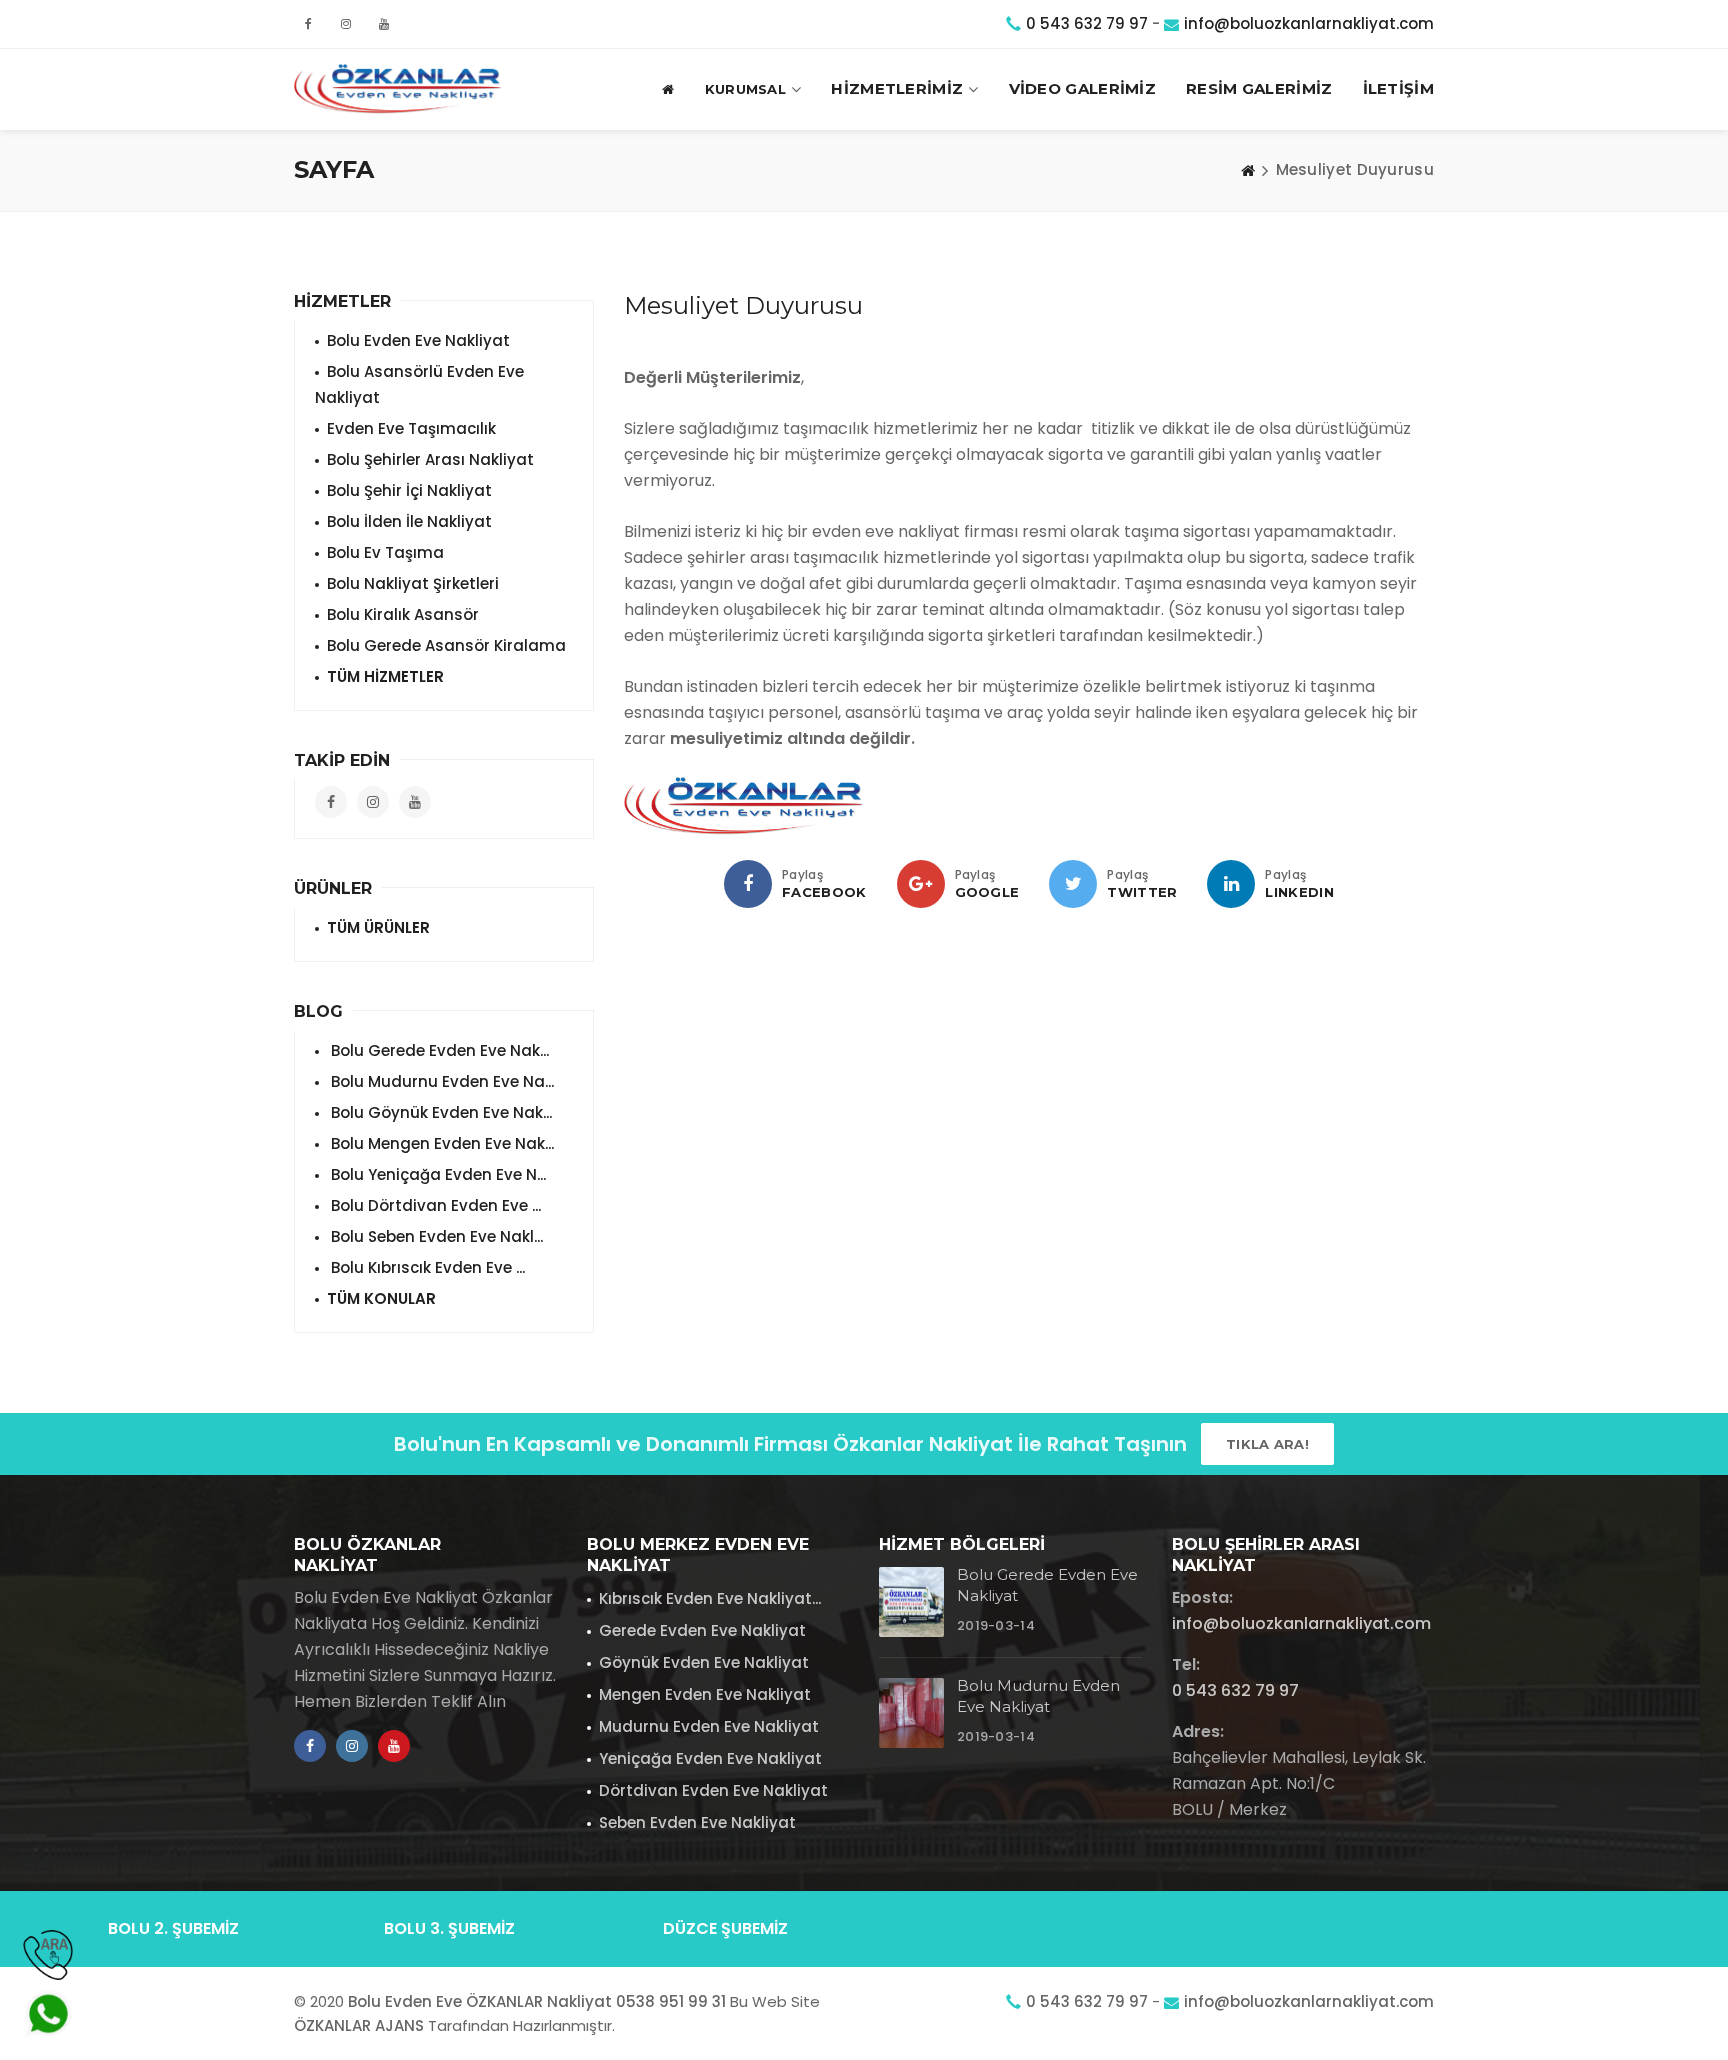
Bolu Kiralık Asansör (403, 614)
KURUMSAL (745, 89)
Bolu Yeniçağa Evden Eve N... (436, 1174)
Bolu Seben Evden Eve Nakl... (435, 1236)
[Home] (1248, 170)
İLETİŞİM (1398, 88)
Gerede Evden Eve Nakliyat (702, 1630)
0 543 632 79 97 (1087, 23)
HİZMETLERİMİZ (897, 88)
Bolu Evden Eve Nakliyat (418, 340)
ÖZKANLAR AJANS (359, 2025)
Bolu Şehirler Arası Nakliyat (430, 459)
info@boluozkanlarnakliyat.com (1309, 23)
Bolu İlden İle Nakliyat (409, 521)
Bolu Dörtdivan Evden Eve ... (434, 1205)
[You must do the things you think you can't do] (911, 1602)
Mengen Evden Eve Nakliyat (705, 1694)
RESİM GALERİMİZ (1259, 88)
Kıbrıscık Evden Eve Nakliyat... (710, 1598)
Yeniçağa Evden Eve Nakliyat (710, 1758)
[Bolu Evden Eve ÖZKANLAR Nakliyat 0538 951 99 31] (398, 89)
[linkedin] (1231, 884)
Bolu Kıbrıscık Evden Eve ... (426, 1267)
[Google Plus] (921, 884)
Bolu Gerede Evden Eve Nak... (438, 1050)
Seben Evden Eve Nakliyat (697, 1822)
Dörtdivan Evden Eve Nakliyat (713, 1790)
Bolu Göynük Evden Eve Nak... (439, 1112)
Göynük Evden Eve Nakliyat (704, 1662)
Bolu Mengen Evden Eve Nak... (440, 1143)
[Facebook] (748, 884)
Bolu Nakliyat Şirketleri (413, 583)
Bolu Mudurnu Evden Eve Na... (440, 1081)
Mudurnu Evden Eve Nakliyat (709, 1726)
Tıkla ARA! (1267, 1444)
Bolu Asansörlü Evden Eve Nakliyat (419, 384)
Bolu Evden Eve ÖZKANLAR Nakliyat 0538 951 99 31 (537, 2001)
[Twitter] (1073, 884)
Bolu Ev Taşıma (385, 552)
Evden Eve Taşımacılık (411, 428)
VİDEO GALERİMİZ (1083, 88)
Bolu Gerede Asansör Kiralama (446, 645)
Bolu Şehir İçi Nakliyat (409, 490)
